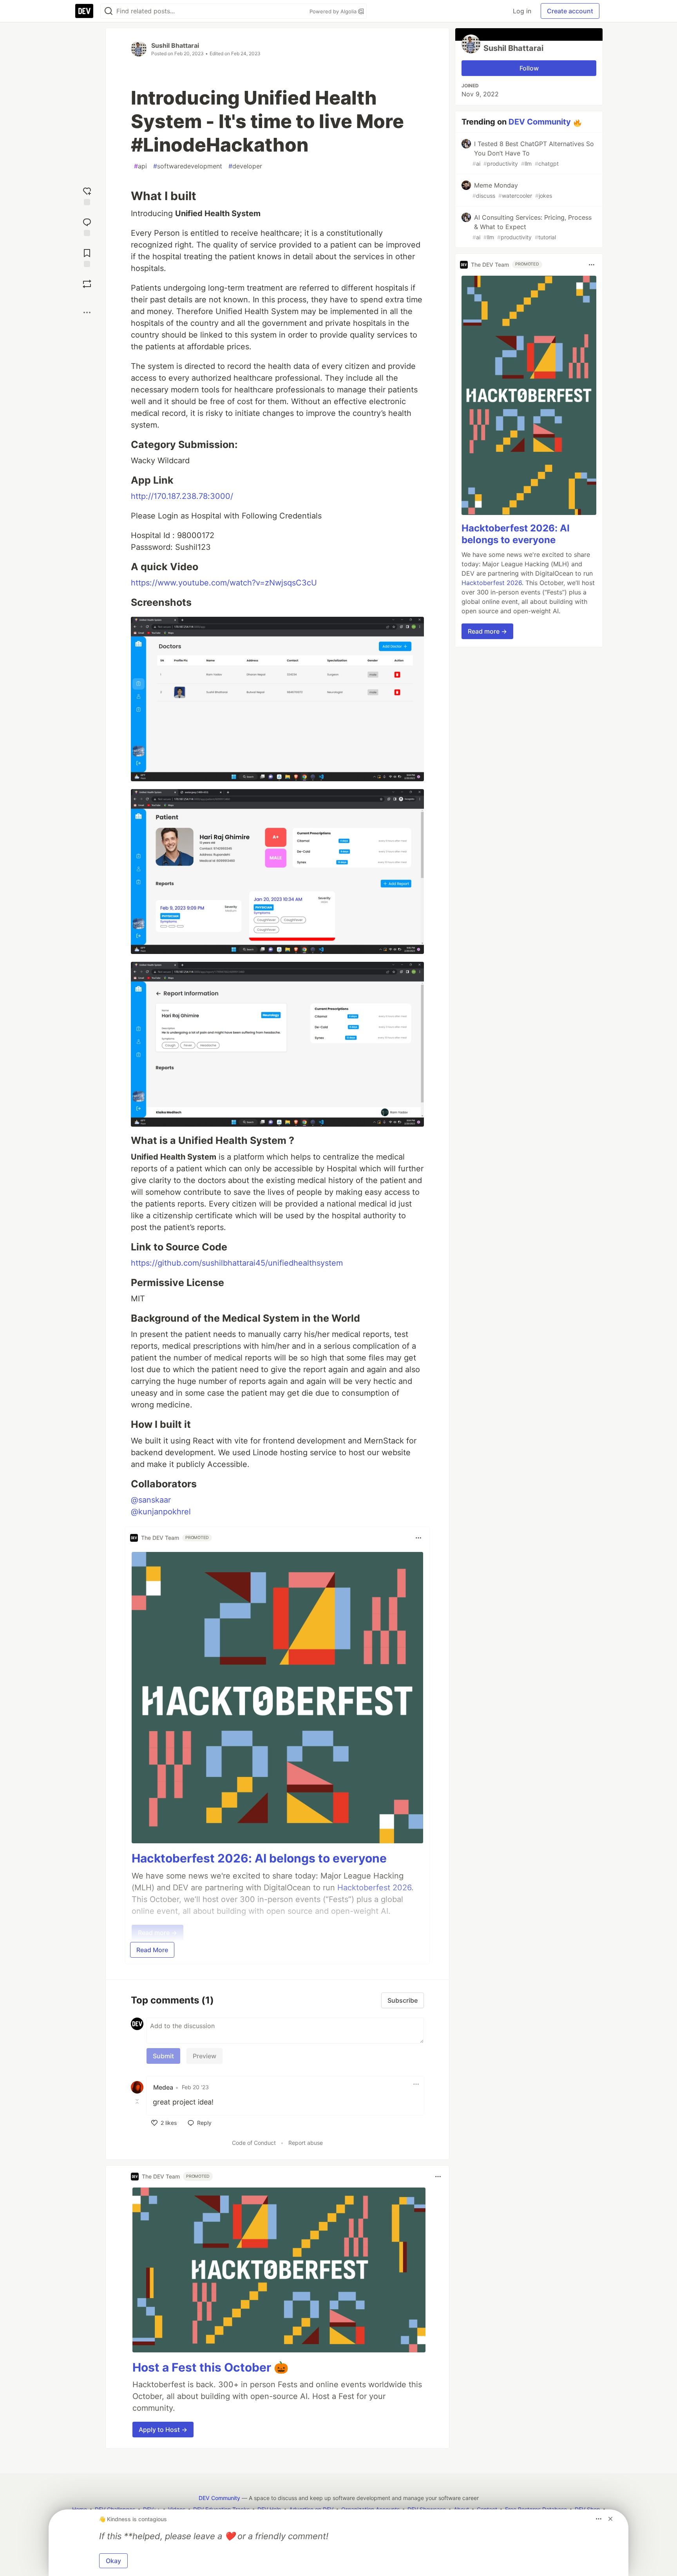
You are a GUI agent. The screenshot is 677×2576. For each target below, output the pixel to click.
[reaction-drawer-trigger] (87, 195)
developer (245, 166)
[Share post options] (87, 313)
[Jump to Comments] (87, 226)
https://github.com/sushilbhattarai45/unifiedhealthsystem (237, 1263)
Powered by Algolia (334, 11)
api (140, 166)
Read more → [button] (487, 632)
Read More (152, 1950)
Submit (163, 2056)
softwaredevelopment (188, 166)
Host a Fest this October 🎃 (210, 2367)
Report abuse (306, 2143)
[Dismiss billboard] (610, 2519)
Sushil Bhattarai (175, 45)
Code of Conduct (254, 2143)
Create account (570, 11)
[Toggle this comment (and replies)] (138, 2101)
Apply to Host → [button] (163, 2430)
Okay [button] (113, 2561)
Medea (163, 2087)
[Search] (109, 11)
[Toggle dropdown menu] (418, 1538)
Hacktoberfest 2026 (492, 583)
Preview (205, 2056)
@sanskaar (151, 1500)
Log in (522, 11)
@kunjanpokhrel (161, 1512)
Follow (529, 68)
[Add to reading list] (87, 257)
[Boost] (87, 284)
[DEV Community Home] (84, 11)
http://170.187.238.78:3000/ (182, 496)
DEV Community (540, 122)
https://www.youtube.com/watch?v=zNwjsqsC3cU (224, 583)
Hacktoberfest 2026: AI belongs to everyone (259, 1858)
